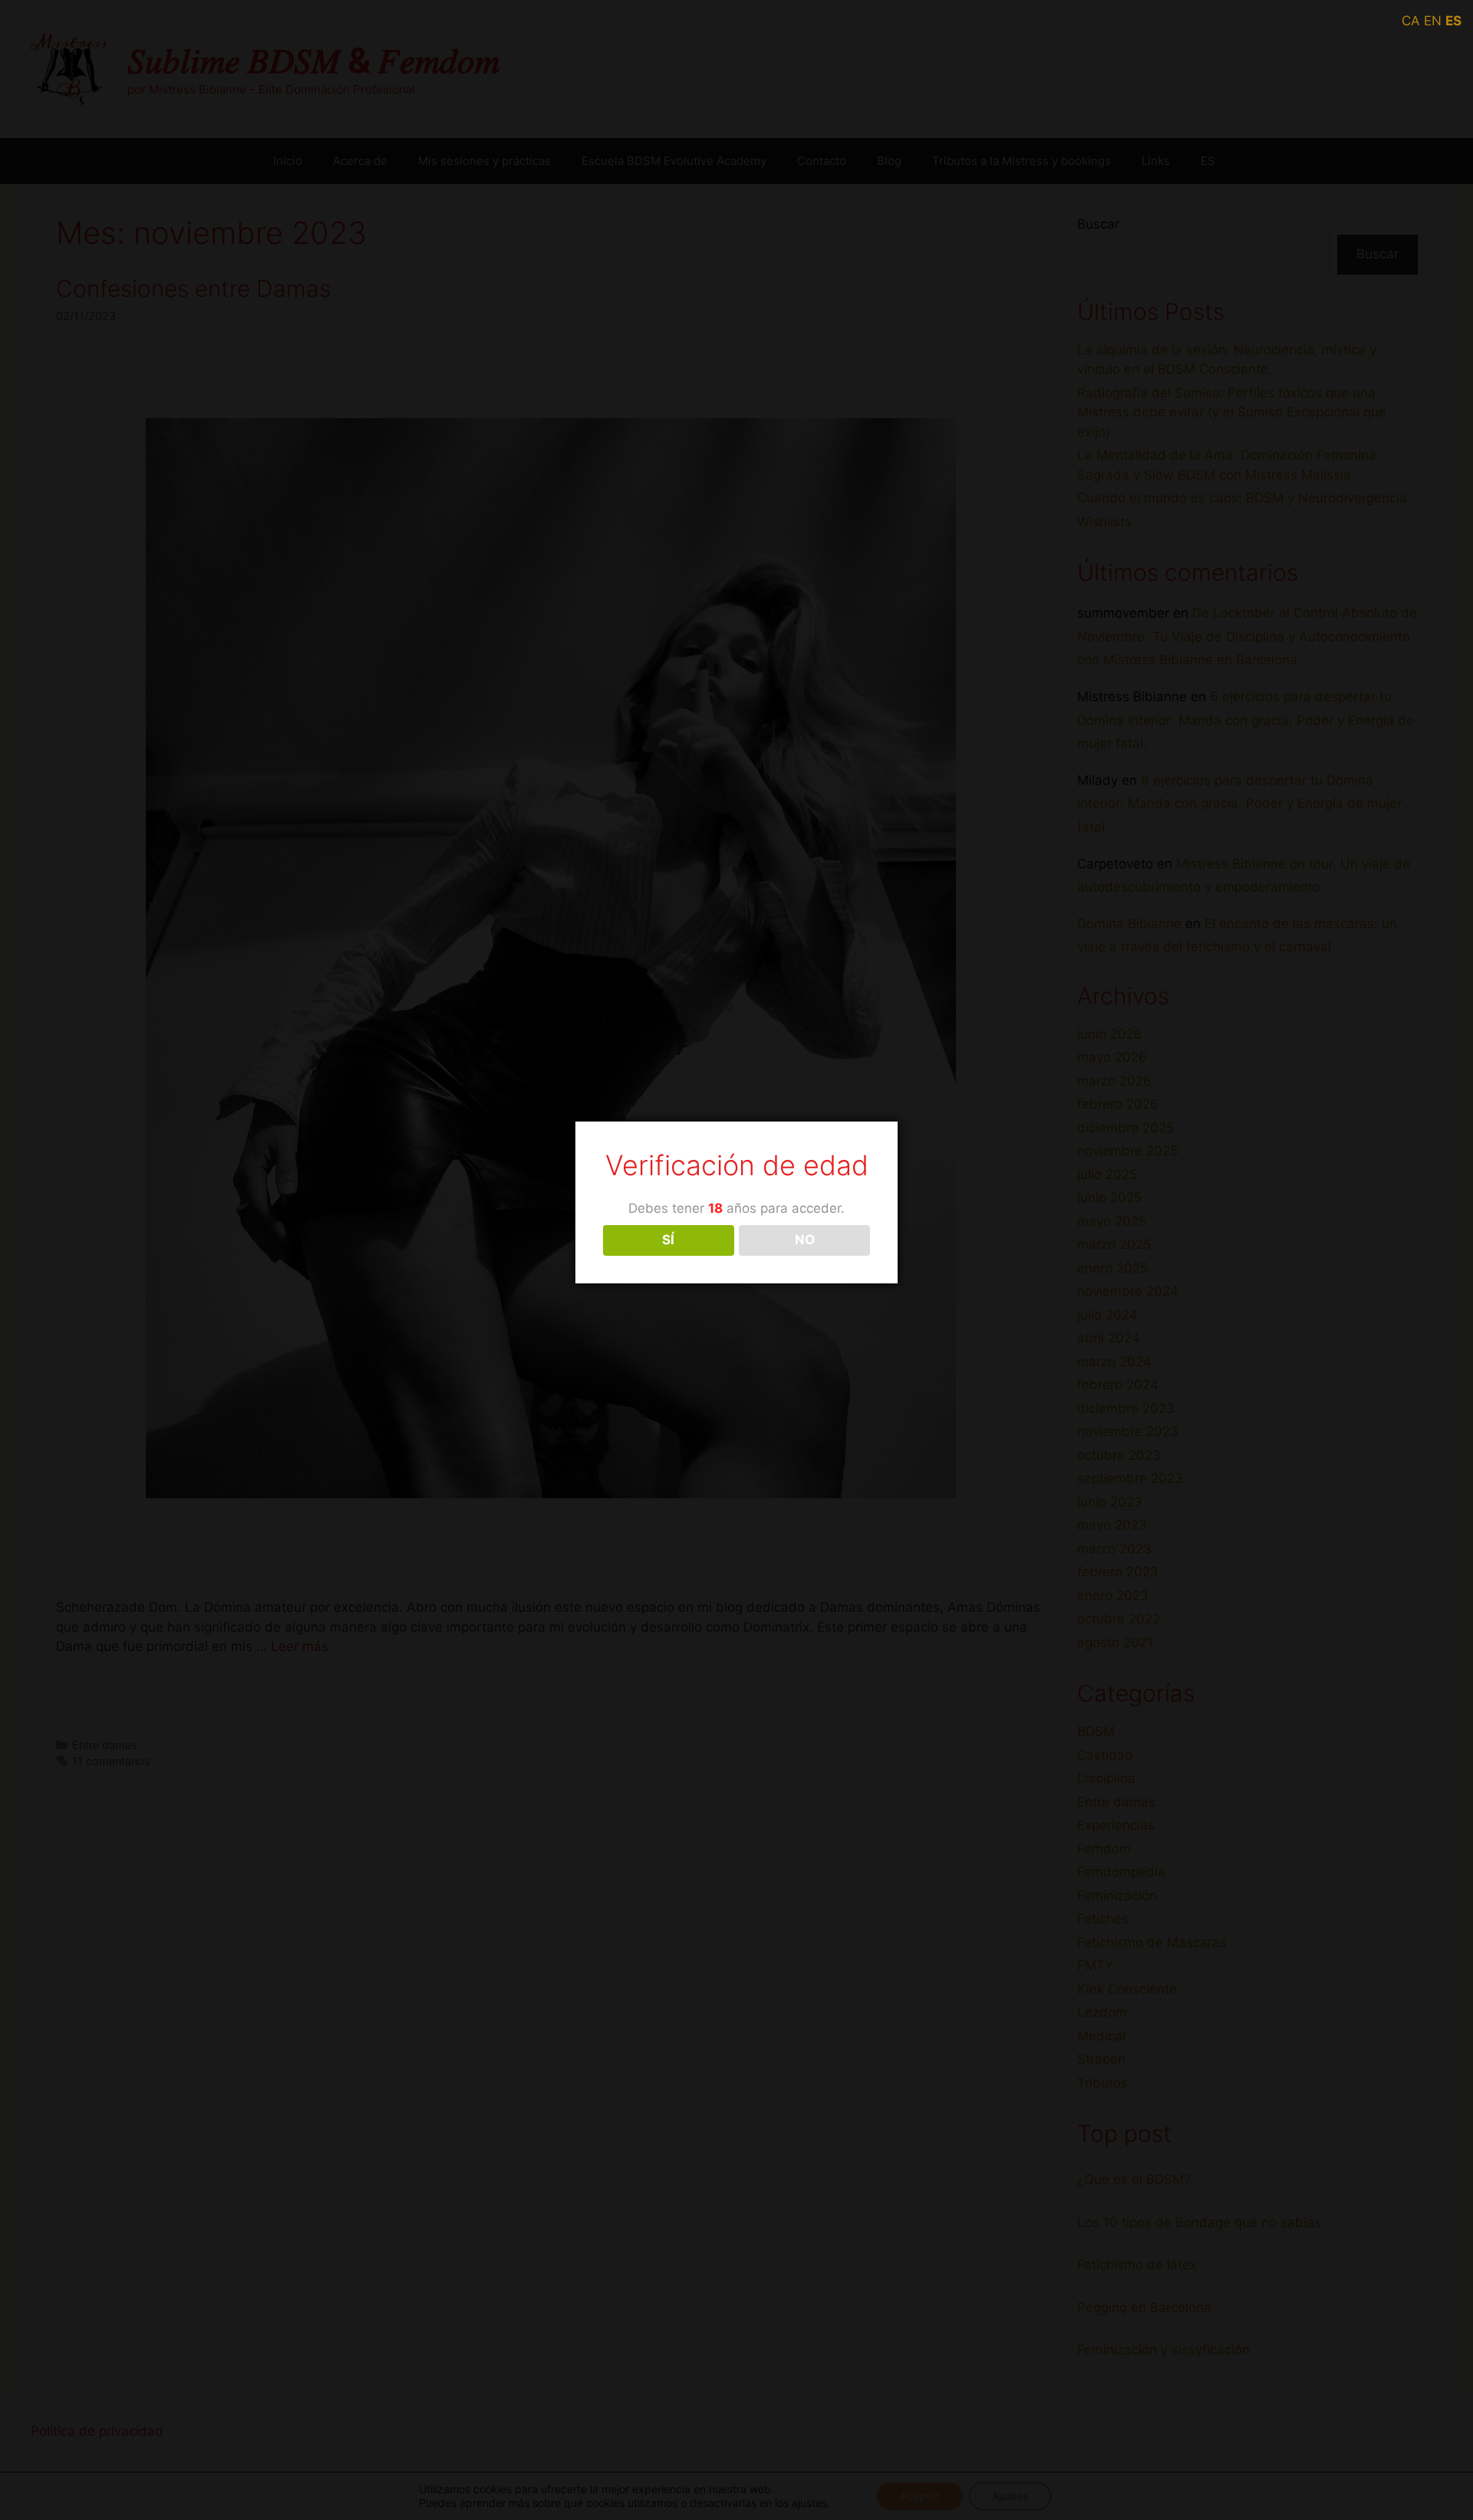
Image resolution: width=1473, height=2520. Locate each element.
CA (1411, 21)
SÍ (668, 1240)
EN (1433, 21)
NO (805, 1240)
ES (1453, 21)
